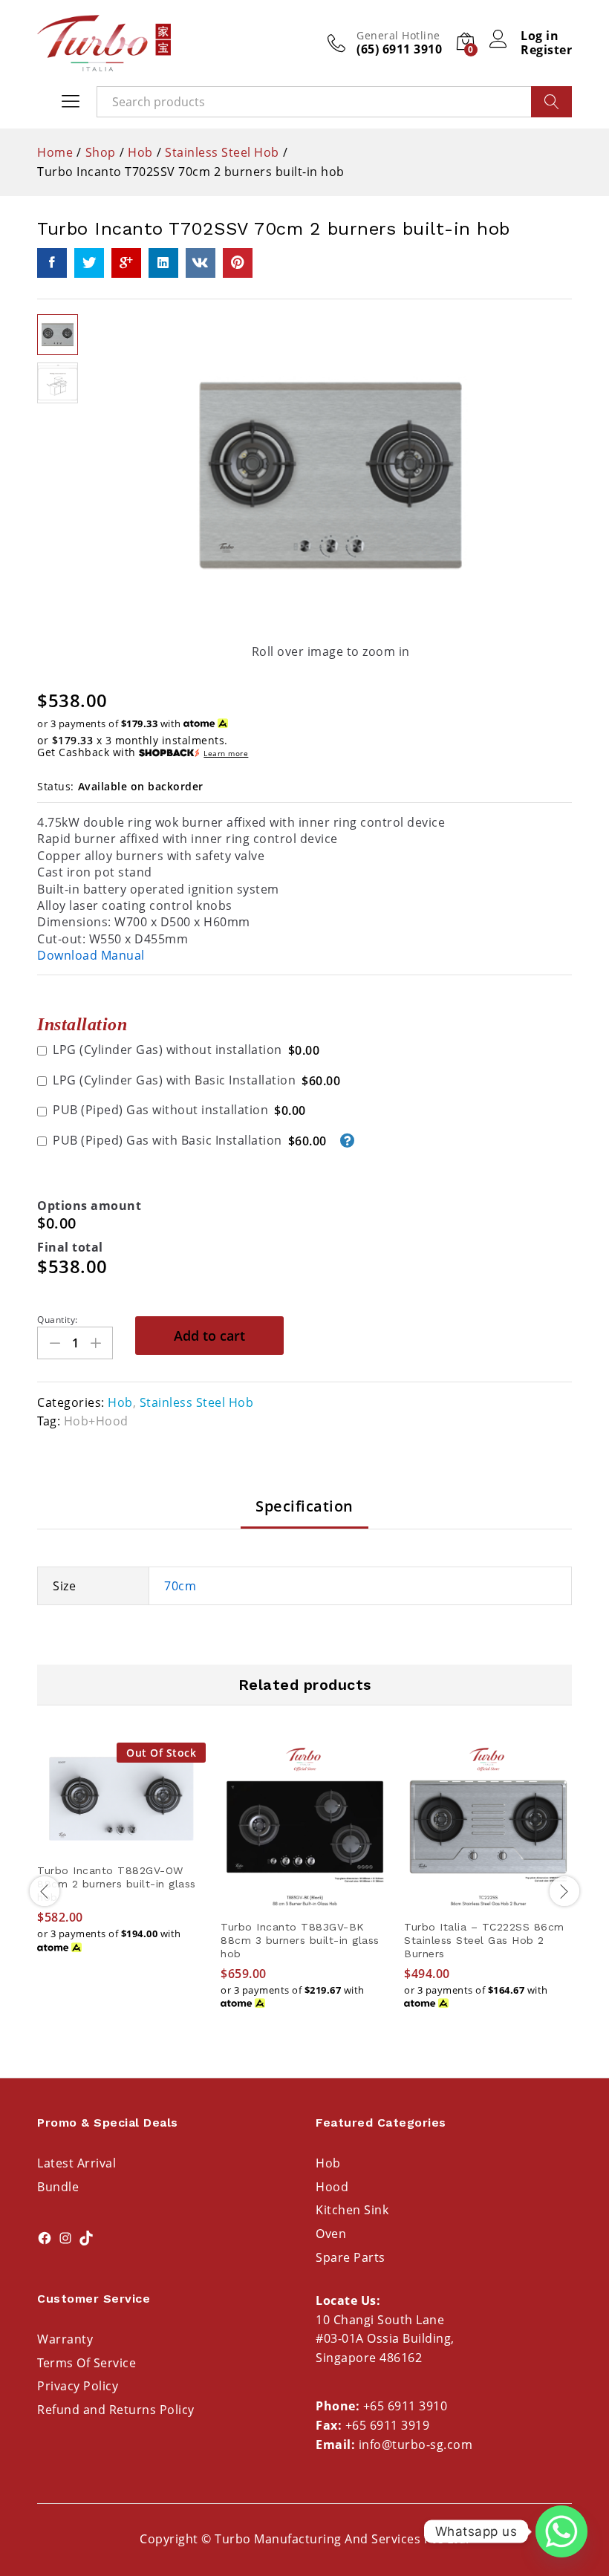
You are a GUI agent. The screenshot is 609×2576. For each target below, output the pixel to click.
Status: (56, 786)
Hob (120, 1402)
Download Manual (91, 955)
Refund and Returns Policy (116, 2410)
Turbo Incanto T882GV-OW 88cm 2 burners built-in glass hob (117, 1884)
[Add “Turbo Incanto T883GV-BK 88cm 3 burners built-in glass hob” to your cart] (305, 1902)
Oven (331, 2234)
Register (546, 50)
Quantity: (58, 1320)
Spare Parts (351, 2257)
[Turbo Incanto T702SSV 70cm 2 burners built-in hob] (52, 263)
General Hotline (398, 36)
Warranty (65, 2339)
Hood (332, 2187)
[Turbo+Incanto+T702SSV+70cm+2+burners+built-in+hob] (89, 263)
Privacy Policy (78, 2386)
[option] (121, 1862)
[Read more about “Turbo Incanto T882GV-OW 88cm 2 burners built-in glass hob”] (122, 1846)
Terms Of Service (87, 2363)
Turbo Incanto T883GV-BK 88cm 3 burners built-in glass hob (300, 1940)
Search (551, 102)
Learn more (226, 754)
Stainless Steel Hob (197, 1402)
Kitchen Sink (352, 2210)
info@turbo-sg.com (416, 2445)
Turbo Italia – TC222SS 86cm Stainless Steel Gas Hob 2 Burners (484, 1940)
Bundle (58, 2187)
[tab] (304, 1513)
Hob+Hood (96, 1421)
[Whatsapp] (561, 2531)
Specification (304, 1506)
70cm (180, 1586)
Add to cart (209, 1336)
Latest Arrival (76, 2163)
